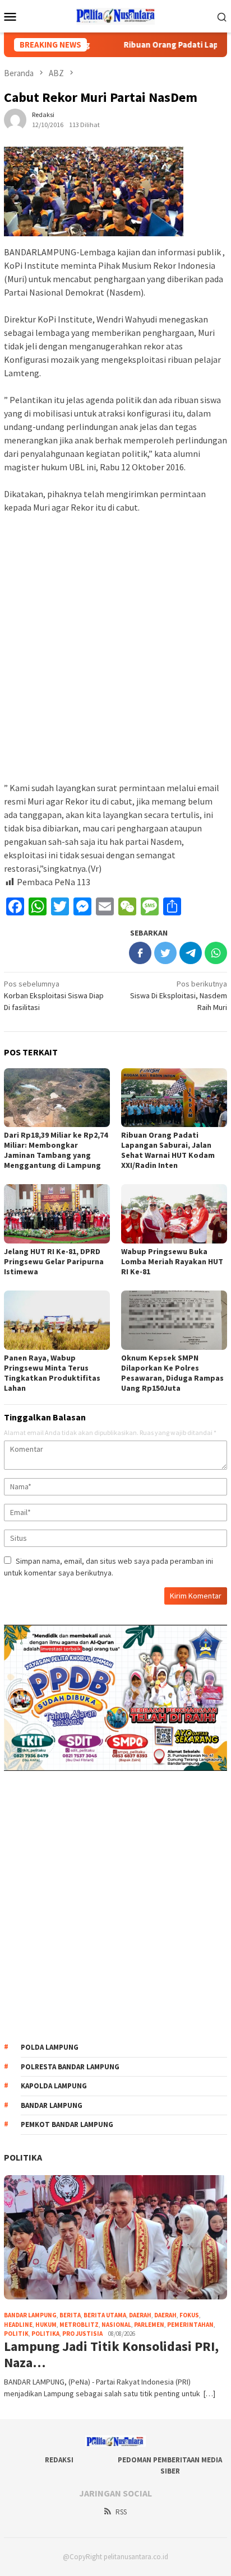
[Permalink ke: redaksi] (15, 119)
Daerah (140, 2315)
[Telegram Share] (191, 953)
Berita (70, 2315)
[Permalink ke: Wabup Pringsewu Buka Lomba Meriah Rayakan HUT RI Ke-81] (174, 1214)
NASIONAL (116, 2325)
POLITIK (16, 2334)
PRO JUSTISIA (82, 2334)
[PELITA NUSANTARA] (116, 15)
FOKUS (189, 2315)
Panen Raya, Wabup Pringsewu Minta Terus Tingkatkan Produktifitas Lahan (52, 1373)
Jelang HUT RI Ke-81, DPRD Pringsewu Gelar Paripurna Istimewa (54, 1261)
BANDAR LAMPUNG (30, 2315)
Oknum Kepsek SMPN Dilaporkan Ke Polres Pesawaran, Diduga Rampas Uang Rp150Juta (172, 1373)
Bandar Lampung (52, 2105)
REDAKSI (59, 2460)
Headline (18, 2325)
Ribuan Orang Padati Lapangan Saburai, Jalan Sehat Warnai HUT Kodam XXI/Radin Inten (168, 1150)
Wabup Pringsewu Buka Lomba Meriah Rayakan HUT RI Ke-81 (172, 1261)
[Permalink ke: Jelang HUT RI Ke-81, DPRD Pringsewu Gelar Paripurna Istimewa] (57, 1214)
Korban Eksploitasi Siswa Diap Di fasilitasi (54, 995)
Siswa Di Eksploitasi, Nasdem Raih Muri (179, 995)
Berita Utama (105, 2315)
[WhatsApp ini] (216, 953)
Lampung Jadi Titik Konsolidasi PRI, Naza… (111, 2355)
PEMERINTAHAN (190, 2325)
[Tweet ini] (165, 953)
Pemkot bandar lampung (67, 2124)
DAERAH (165, 2315)
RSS (121, 2512)
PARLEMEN (149, 2325)
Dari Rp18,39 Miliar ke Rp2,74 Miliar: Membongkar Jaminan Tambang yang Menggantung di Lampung (56, 1150)
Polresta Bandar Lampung (70, 2067)
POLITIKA (23, 2157)
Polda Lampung (50, 2047)
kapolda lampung (54, 2086)
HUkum (46, 2325)
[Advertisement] (115, 643)
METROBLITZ (79, 2325)
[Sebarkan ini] (140, 953)
